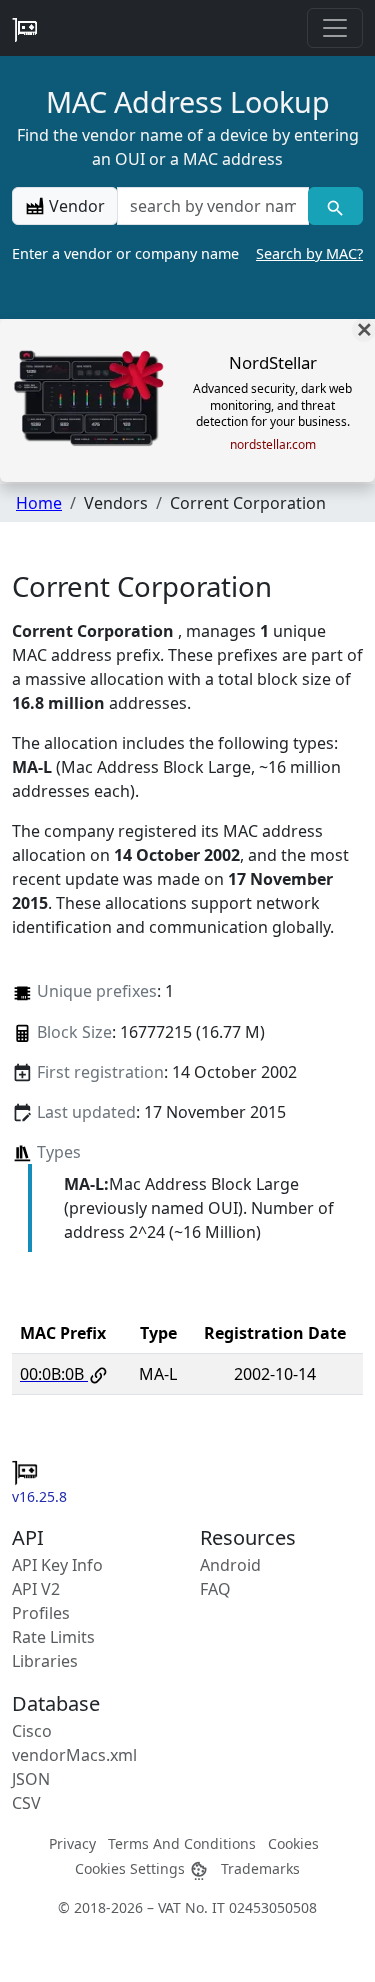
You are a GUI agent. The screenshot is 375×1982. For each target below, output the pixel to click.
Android (230, 1565)
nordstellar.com (273, 445)
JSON (31, 1779)
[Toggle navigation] (335, 28)
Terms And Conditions (182, 1843)
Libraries (45, 1661)
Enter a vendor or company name (187, 253)
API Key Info (57, 1565)
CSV (26, 1803)
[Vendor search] (335, 206)
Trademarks (260, 1868)
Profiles (41, 1613)
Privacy (72, 1843)
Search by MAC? (309, 253)
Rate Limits (53, 1637)
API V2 (36, 1589)
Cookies (293, 1843)
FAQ (215, 1589)
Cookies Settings (132, 1868)
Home (39, 503)
